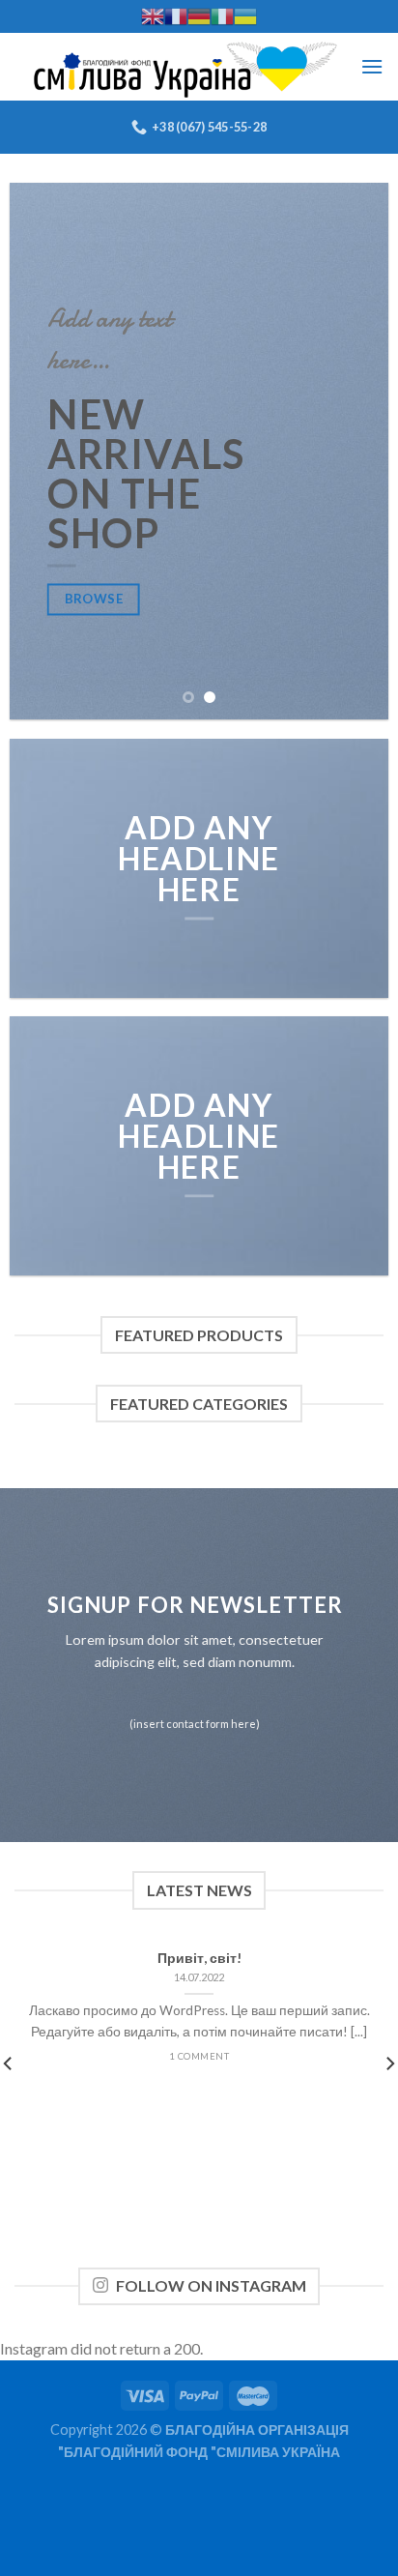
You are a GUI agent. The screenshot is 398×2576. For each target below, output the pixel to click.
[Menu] (372, 66)
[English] (153, 16)
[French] (176, 16)
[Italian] (222, 16)
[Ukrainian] (245, 16)
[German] (199, 16)
